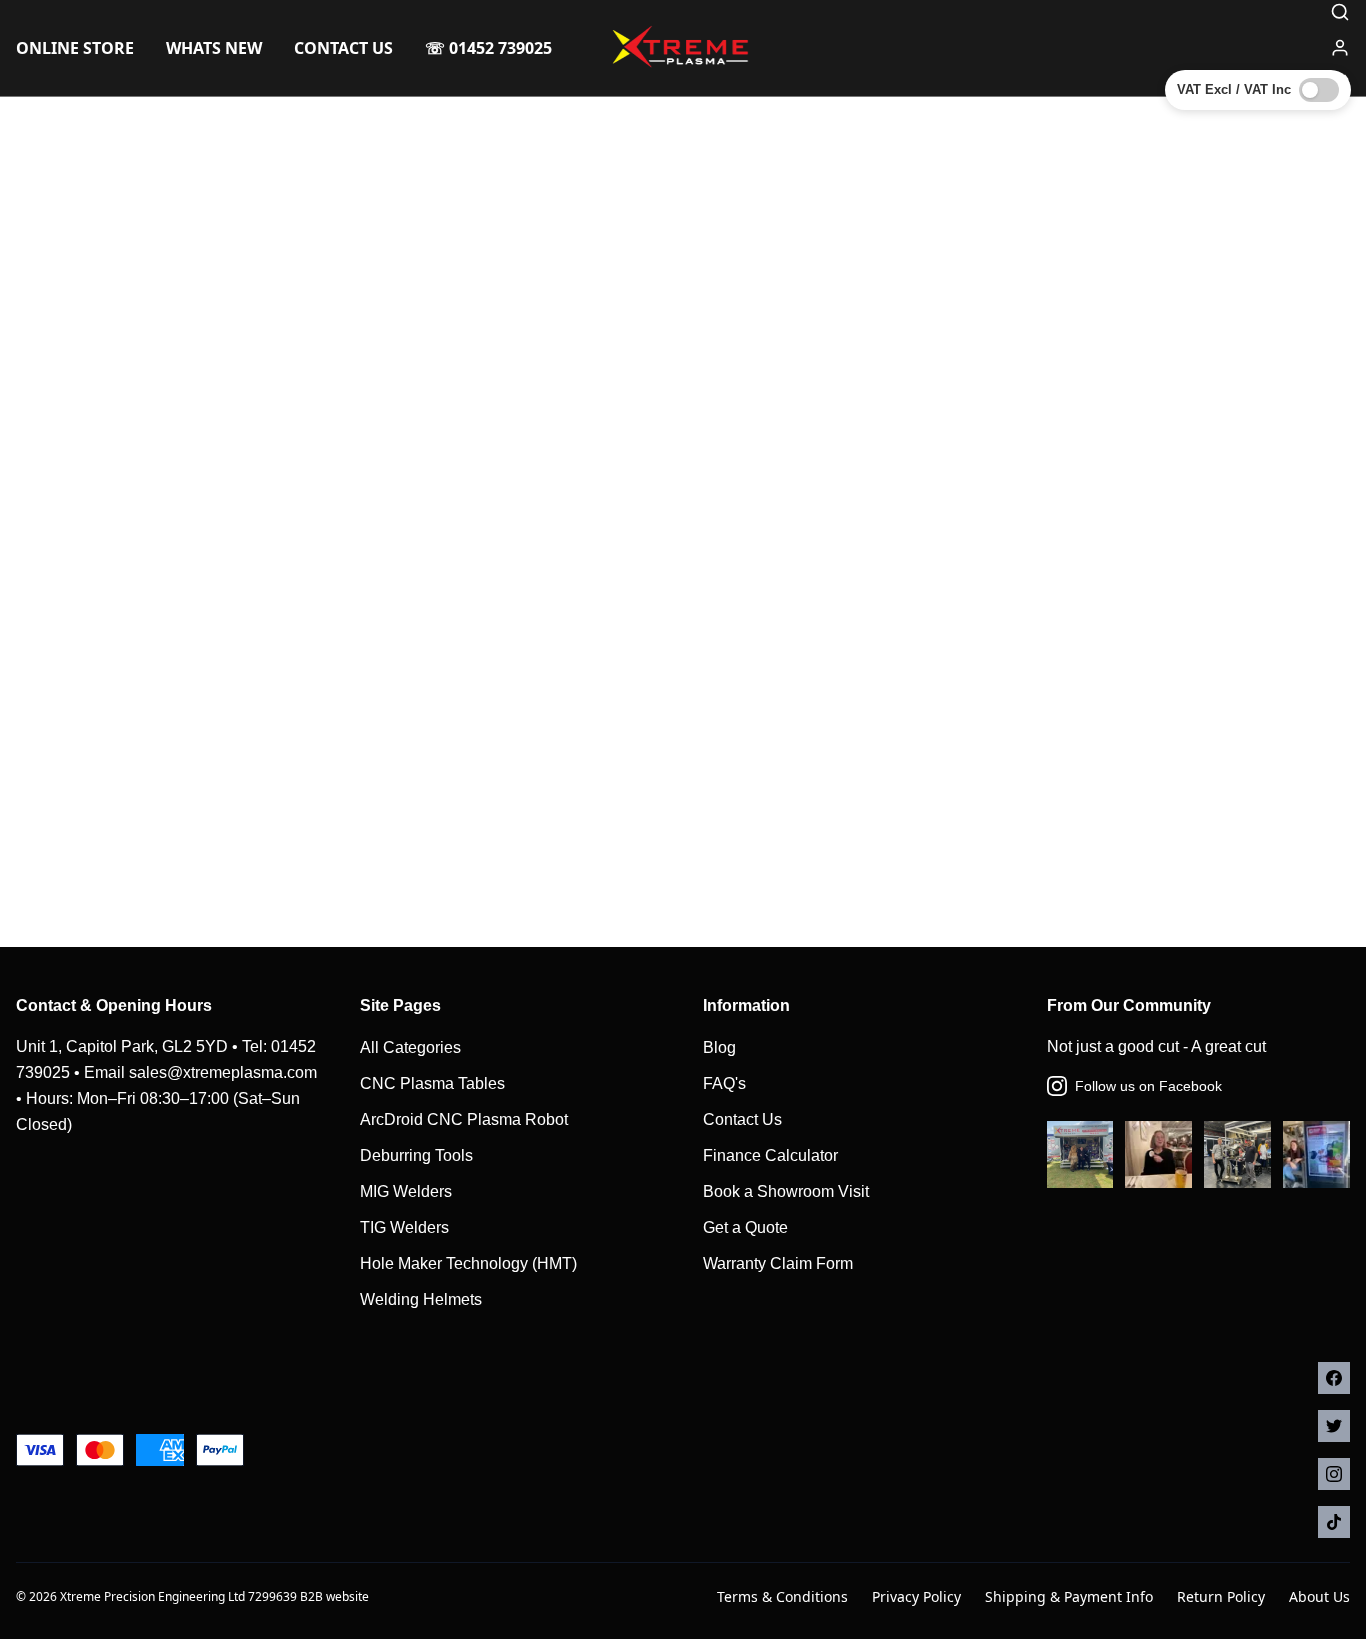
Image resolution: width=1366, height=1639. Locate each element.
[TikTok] (1334, 1522)
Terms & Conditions (782, 1596)
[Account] (1340, 48)
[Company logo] (683, 48)
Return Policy (1221, 1596)
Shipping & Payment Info (1069, 1596)
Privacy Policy (916, 1596)
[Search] (1340, 12)
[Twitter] (1334, 1426)
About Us (1319, 1596)
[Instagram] (1334, 1474)
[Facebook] (1334, 1378)
